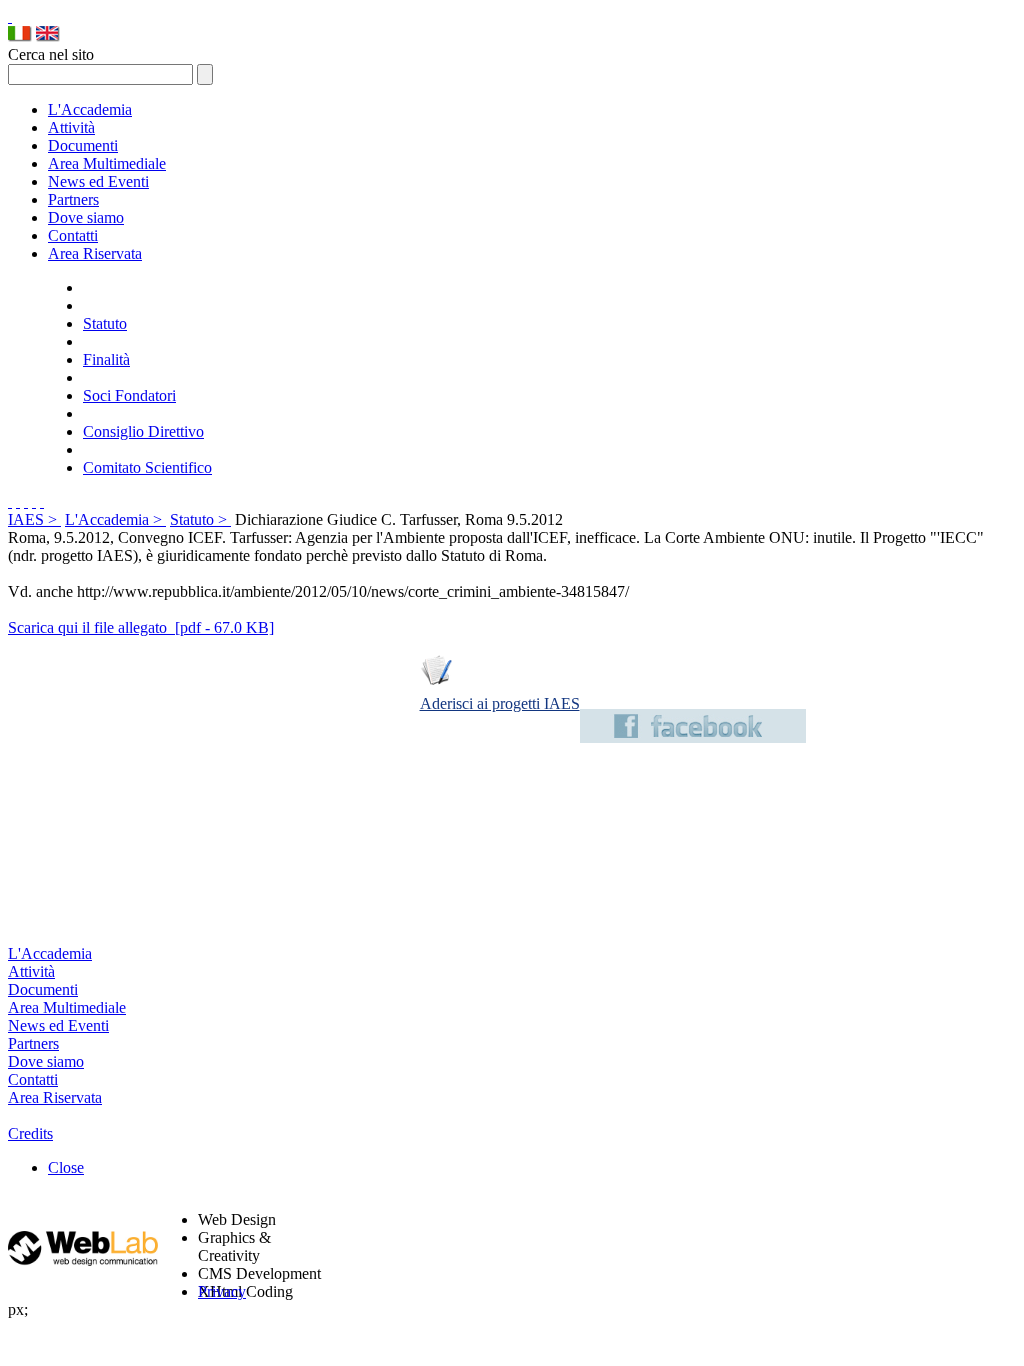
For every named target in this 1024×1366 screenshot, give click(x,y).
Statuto (105, 323)
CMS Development (259, 1273)
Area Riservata (95, 253)
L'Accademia (90, 109)
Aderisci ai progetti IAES (500, 703)
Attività (71, 127)
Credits (30, 1133)
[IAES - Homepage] (10, 16)
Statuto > (200, 519)
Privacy (222, 1291)
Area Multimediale (107, 163)
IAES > (34, 519)
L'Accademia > (115, 519)
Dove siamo (86, 217)
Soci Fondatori (129, 395)
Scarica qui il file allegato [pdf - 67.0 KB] (141, 627)
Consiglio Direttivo (143, 431)
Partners (73, 199)
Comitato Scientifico (147, 467)
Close (66, 1167)
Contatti (73, 235)
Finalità (106, 359)
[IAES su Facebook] (693, 737)
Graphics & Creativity (234, 1246)
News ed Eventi (98, 181)
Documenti (83, 145)
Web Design (237, 1219)
